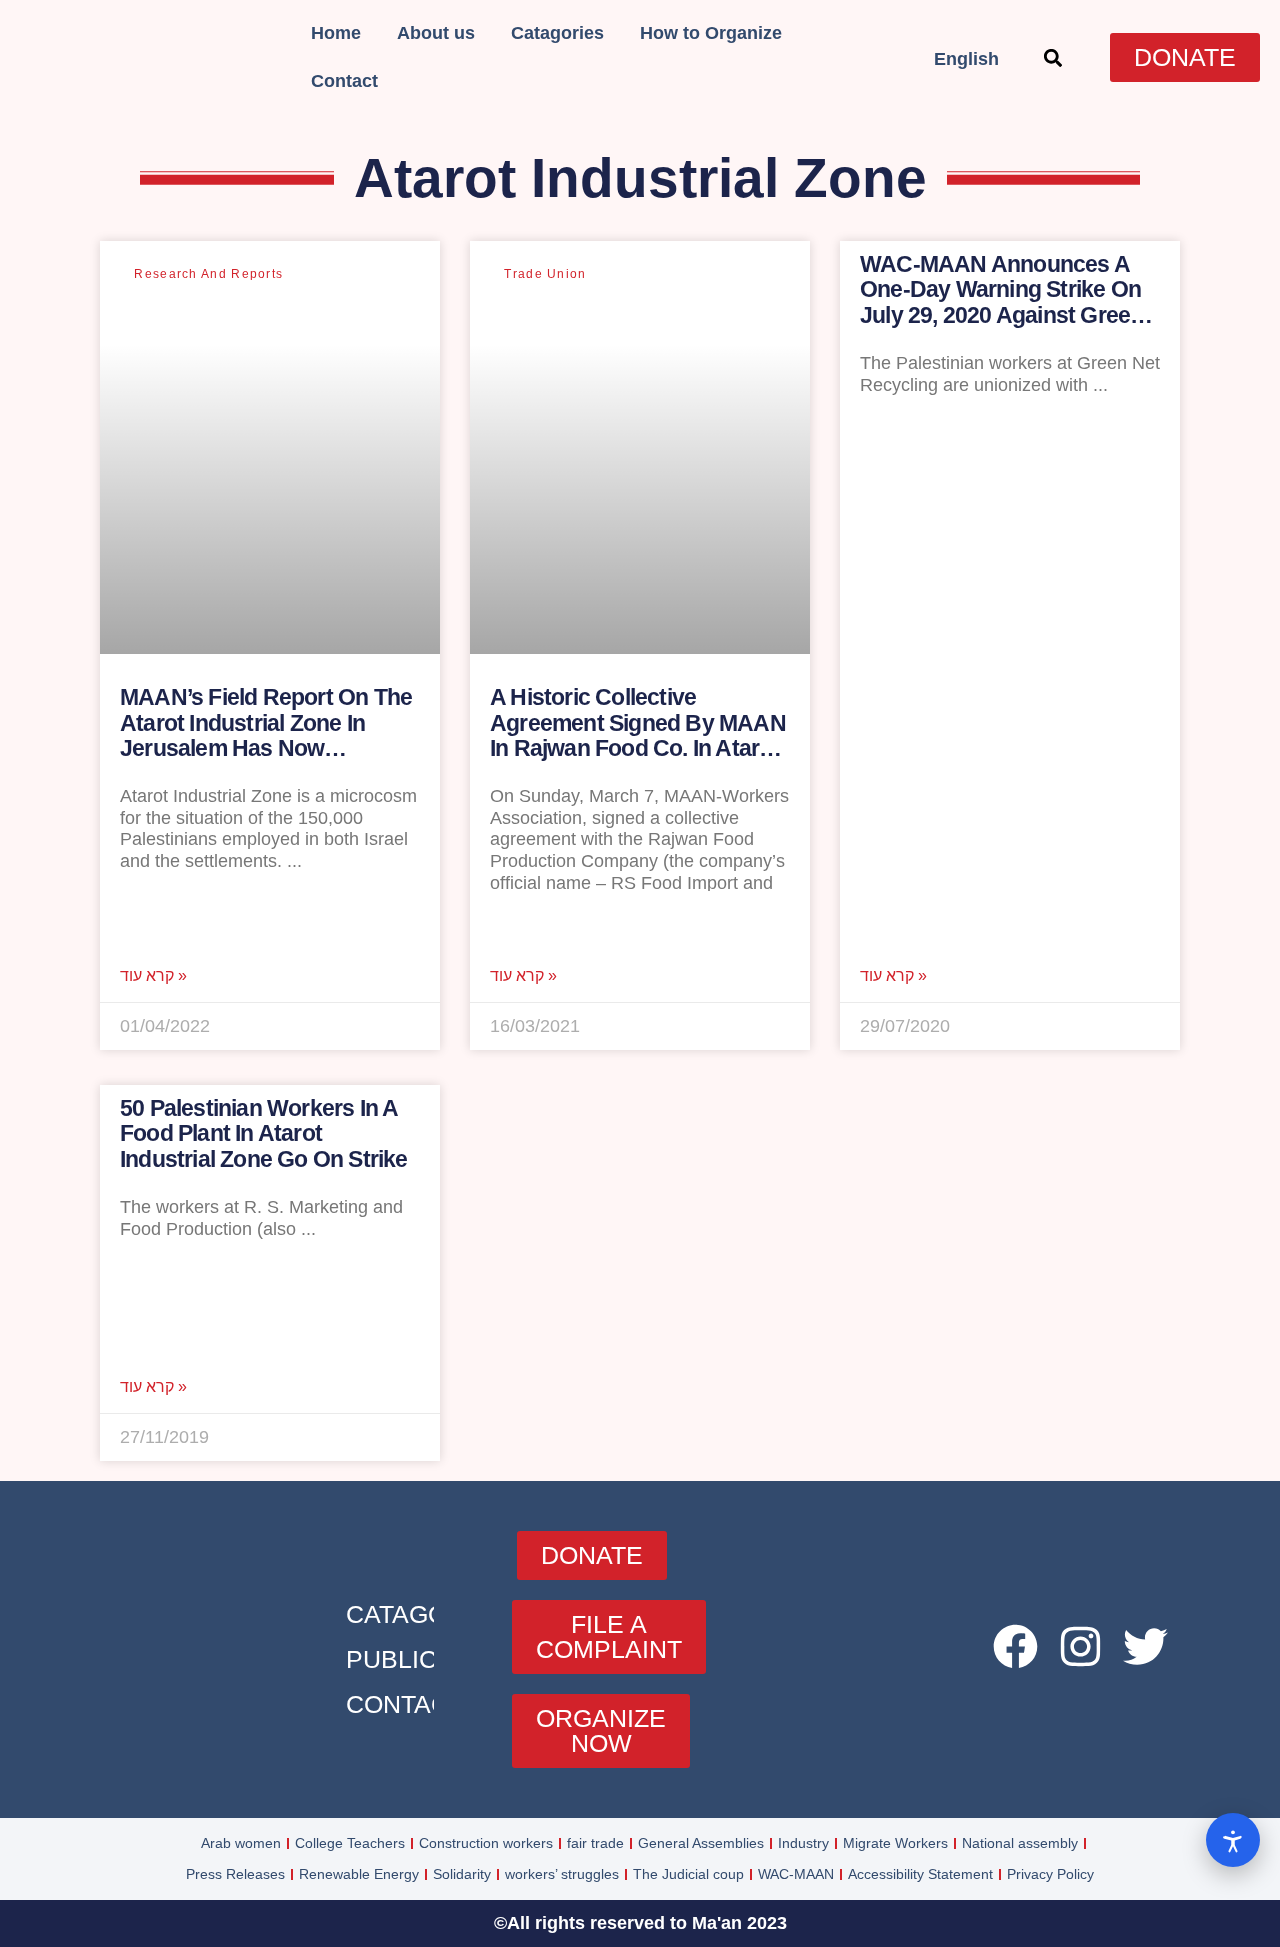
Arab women (241, 1843)
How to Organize (711, 33)
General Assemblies (701, 1843)
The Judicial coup (688, 1874)
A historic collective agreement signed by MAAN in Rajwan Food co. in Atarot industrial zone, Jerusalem (638, 735)
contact (405, 1704)
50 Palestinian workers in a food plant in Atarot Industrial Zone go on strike (264, 1133)
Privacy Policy (1050, 1874)
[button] (1052, 57)
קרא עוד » (153, 976)
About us (436, 33)
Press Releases (235, 1874)
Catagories (557, 33)
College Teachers (350, 1843)
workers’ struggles (562, 1874)
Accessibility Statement (920, 1874)
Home (336, 33)
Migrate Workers (895, 1843)
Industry (803, 1843)
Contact (344, 81)
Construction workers (486, 1843)
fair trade (595, 1843)
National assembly (1020, 1843)
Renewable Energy (359, 1874)
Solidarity (462, 1874)
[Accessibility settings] (1233, 1840)
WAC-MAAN (796, 1874)
